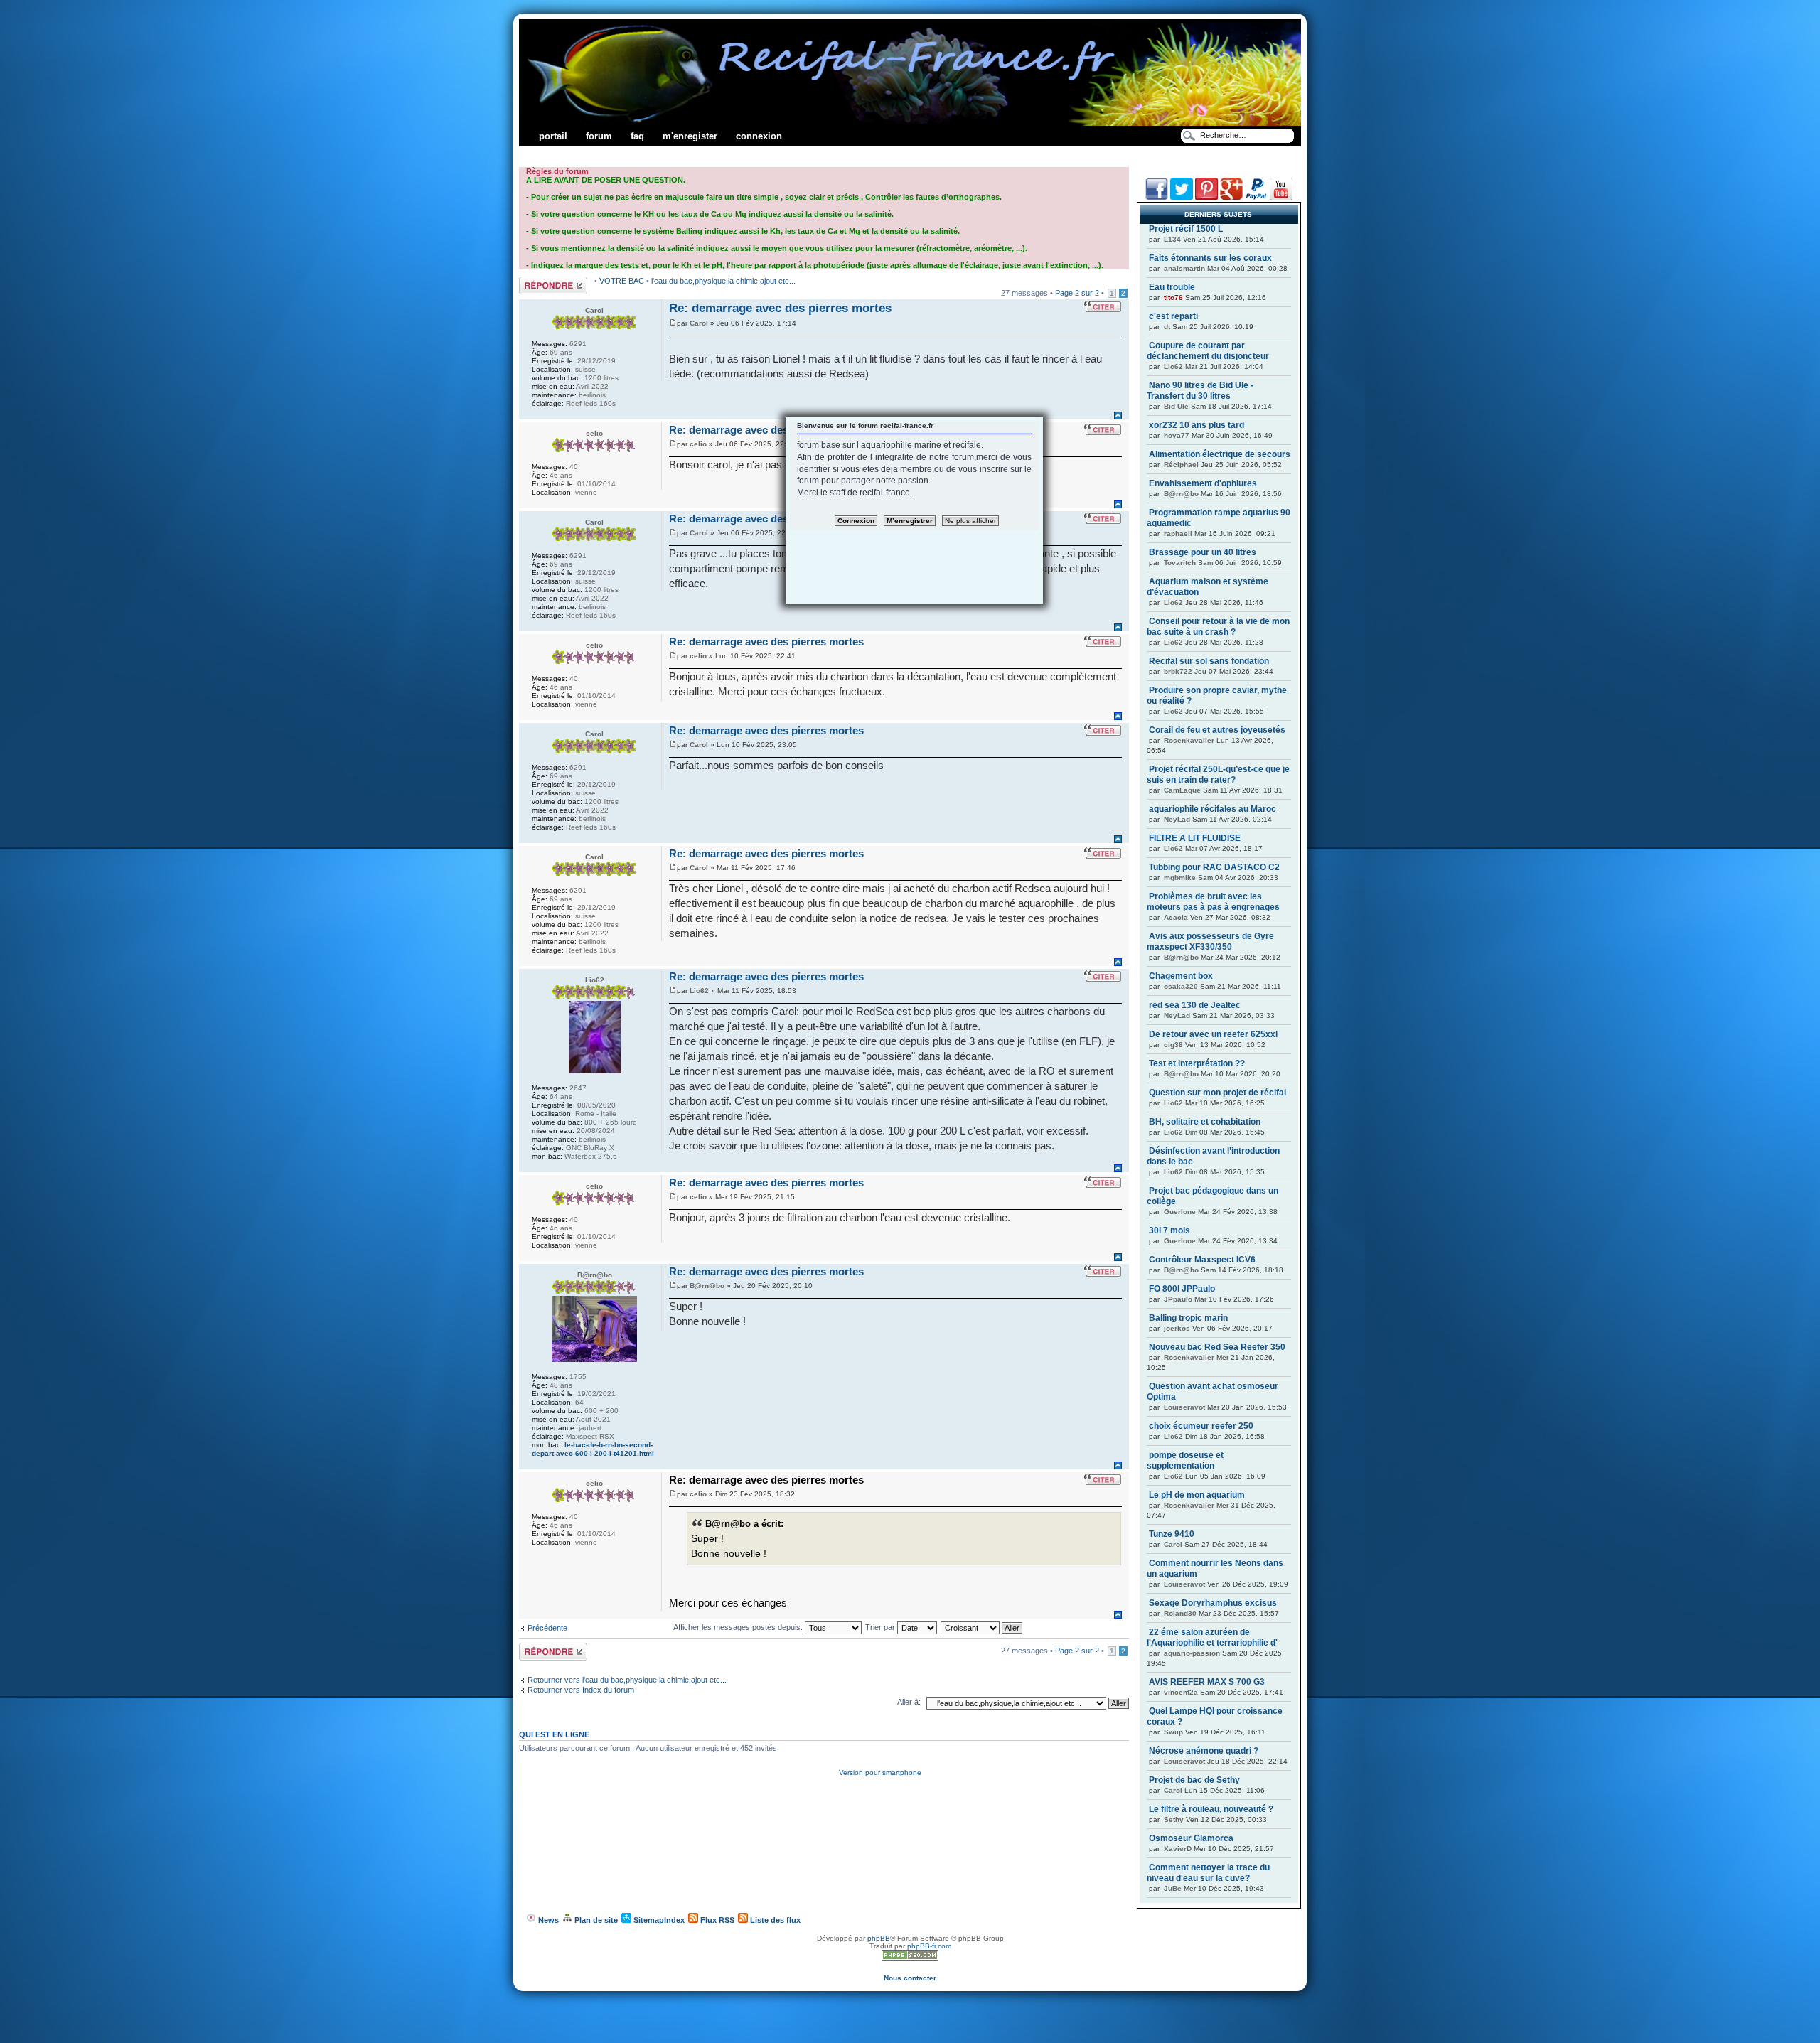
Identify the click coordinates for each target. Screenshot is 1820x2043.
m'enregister (690, 136)
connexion (759, 136)
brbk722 (1178, 671)
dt (1167, 327)
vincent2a (1181, 1692)
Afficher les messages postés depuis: (739, 1627)
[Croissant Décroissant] (982, 1627)
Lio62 (699, 991)
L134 (1172, 239)
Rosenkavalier (1189, 740)
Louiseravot (1184, 1407)
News (547, 1920)
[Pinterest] (1206, 198)
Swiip (1173, 1732)
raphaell (1178, 533)
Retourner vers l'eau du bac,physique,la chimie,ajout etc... (627, 1680)
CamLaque (1182, 790)
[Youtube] (1281, 198)
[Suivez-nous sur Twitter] (1182, 198)
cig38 (1173, 1045)
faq (637, 136)
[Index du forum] (910, 123)
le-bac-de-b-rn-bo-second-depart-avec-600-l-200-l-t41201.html (593, 1449)
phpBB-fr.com (929, 1946)
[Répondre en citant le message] (1103, 306)
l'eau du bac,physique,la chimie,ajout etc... (723, 281)
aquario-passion (1192, 1653)
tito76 (1173, 297)
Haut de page (1118, 415)
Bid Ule (1176, 406)
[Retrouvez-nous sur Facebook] (1157, 198)
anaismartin (1184, 268)
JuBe (1173, 1888)
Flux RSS (716, 1920)
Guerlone (1180, 1212)
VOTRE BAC (623, 281)
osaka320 (1181, 986)
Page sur (1077, 293)
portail (553, 136)
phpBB (879, 1938)
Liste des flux (774, 1920)
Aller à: (909, 1702)
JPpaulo (1178, 1299)
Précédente (547, 1628)
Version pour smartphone (880, 1773)
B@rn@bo (707, 1286)
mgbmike (1180, 878)
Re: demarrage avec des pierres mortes (780, 308)
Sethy (1174, 1819)
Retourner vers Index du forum (581, 1690)
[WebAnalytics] (910, 1970)
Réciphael (1181, 465)
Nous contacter (910, 1978)
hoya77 (1177, 435)
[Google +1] (1231, 198)
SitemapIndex (658, 1920)
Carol (699, 323)
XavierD (1178, 1849)
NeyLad (1177, 819)
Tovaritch (1180, 563)
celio (698, 444)
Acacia (1176, 917)
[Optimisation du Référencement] (910, 1958)
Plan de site (595, 1920)
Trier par (881, 1627)
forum (599, 136)
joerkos (1177, 1328)
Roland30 (1180, 1613)
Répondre (536, 281)
